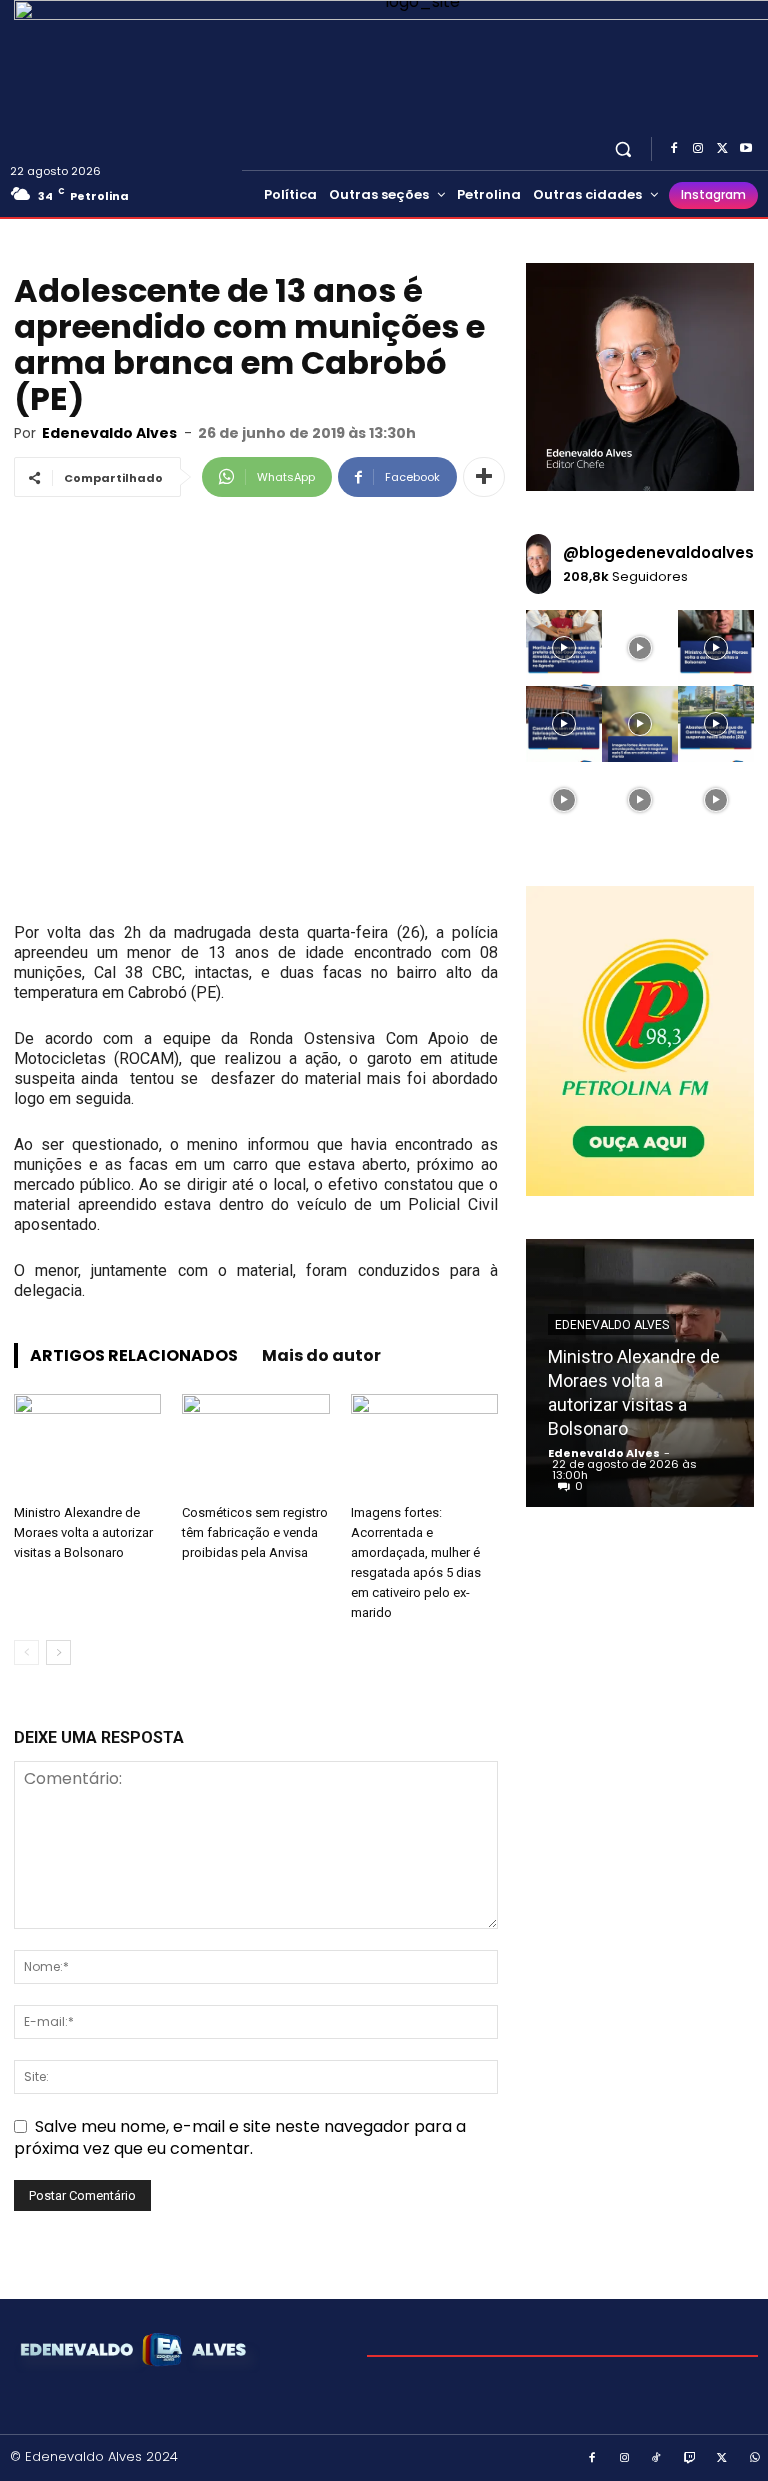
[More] (484, 477)
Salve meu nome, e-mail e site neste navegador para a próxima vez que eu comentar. (240, 2137)
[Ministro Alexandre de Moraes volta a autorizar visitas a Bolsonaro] (87, 1444)
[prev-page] (26, 1652)
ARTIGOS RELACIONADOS (134, 1355)
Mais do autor (321, 1355)
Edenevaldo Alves (109, 433)
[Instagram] (698, 149)
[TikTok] (657, 2459)
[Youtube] (746, 149)
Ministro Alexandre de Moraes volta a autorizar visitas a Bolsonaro (83, 1532)
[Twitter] (722, 149)
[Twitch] (690, 2459)
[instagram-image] (564, 648)
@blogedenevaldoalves (658, 552)
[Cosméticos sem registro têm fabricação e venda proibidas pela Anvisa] (255, 1444)
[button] (623, 148)
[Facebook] (674, 149)
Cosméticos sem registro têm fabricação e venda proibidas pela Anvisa (255, 1532)
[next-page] (58, 1652)
